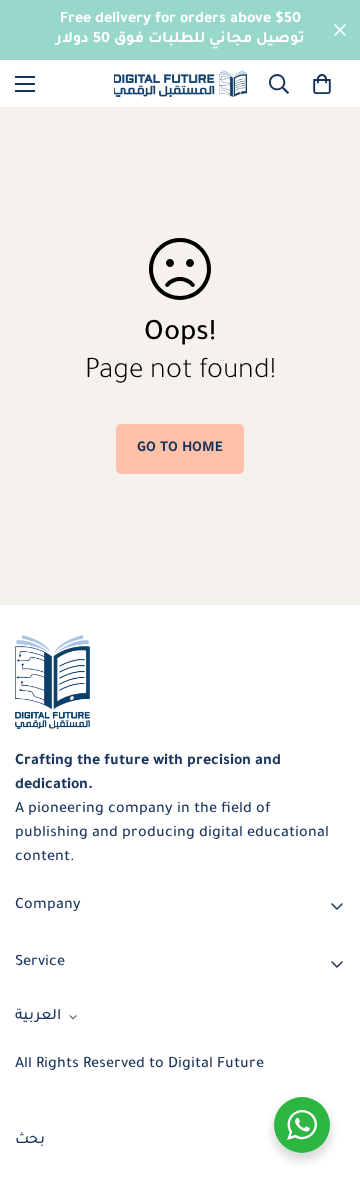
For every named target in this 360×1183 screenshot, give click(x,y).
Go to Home (180, 448)
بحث (30, 1141)
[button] (322, 84)
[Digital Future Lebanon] (180, 83)
